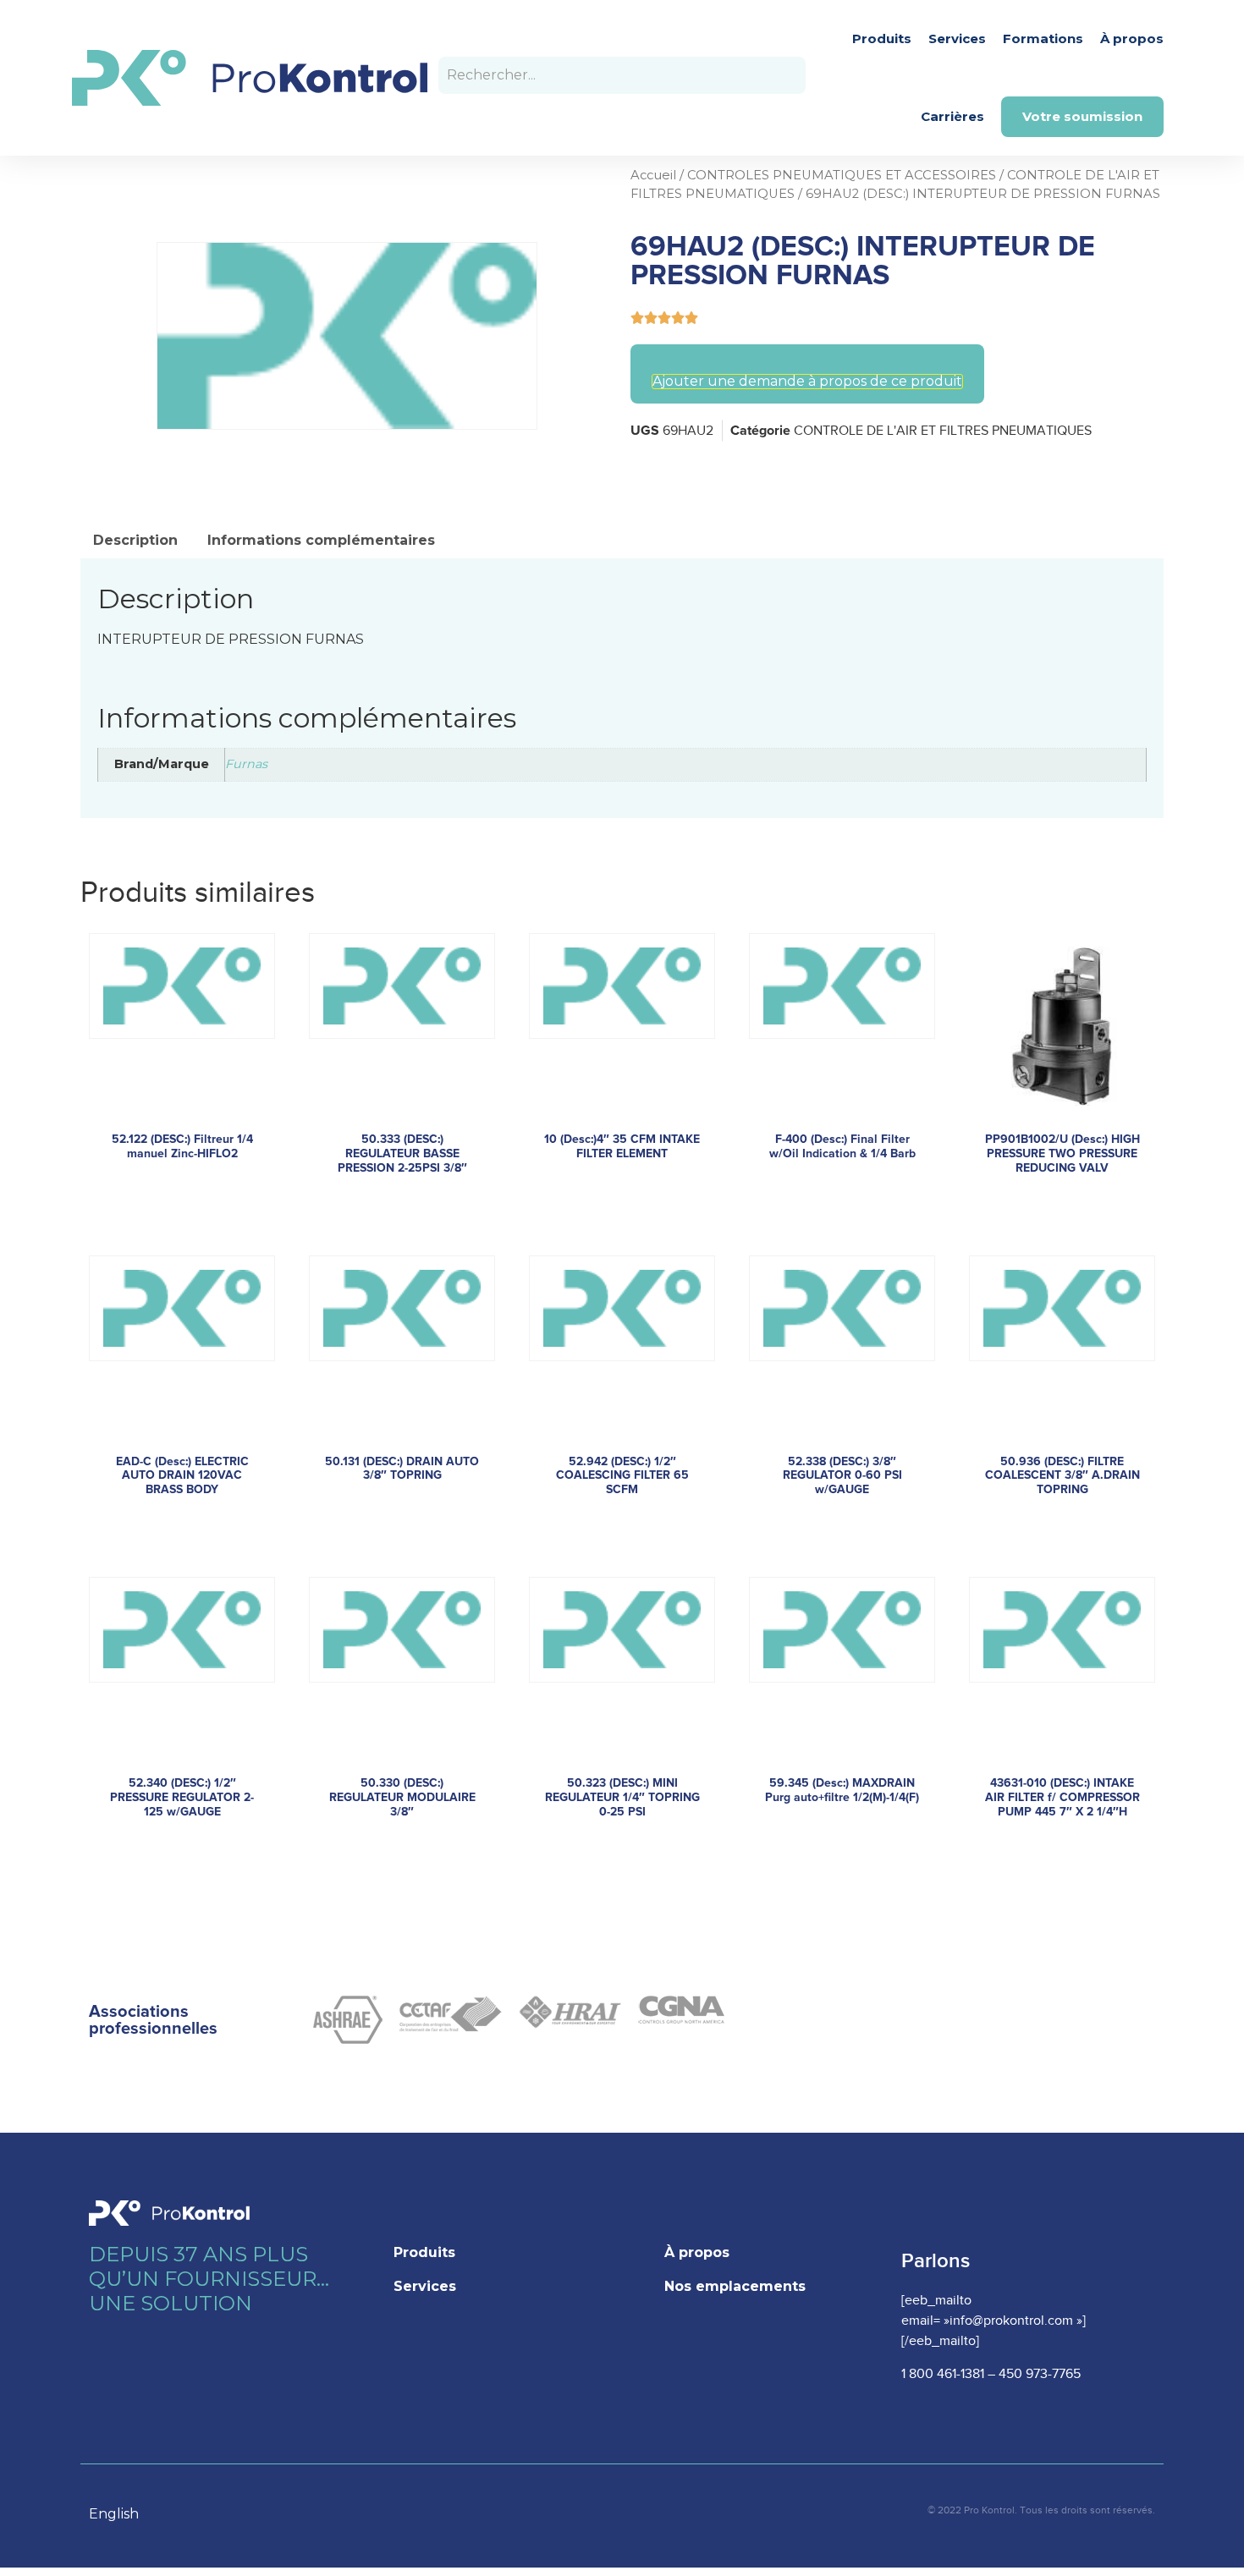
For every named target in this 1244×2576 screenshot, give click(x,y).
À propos (1132, 38)
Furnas (246, 764)
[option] (122, 2514)
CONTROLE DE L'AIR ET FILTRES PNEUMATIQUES (943, 431)
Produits (882, 38)
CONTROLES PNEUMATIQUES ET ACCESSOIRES (842, 175)
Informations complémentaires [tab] (321, 540)
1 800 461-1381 (943, 2374)
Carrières (952, 116)
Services (957, 38)
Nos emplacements (735, 2286)
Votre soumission (1082, 116)
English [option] (114, 2514)
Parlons (936, 2261)
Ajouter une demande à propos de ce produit (807, 382)
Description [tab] (135, 540)
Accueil (653, 175)
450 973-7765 (1040, 2374)
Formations (1043, 38)
